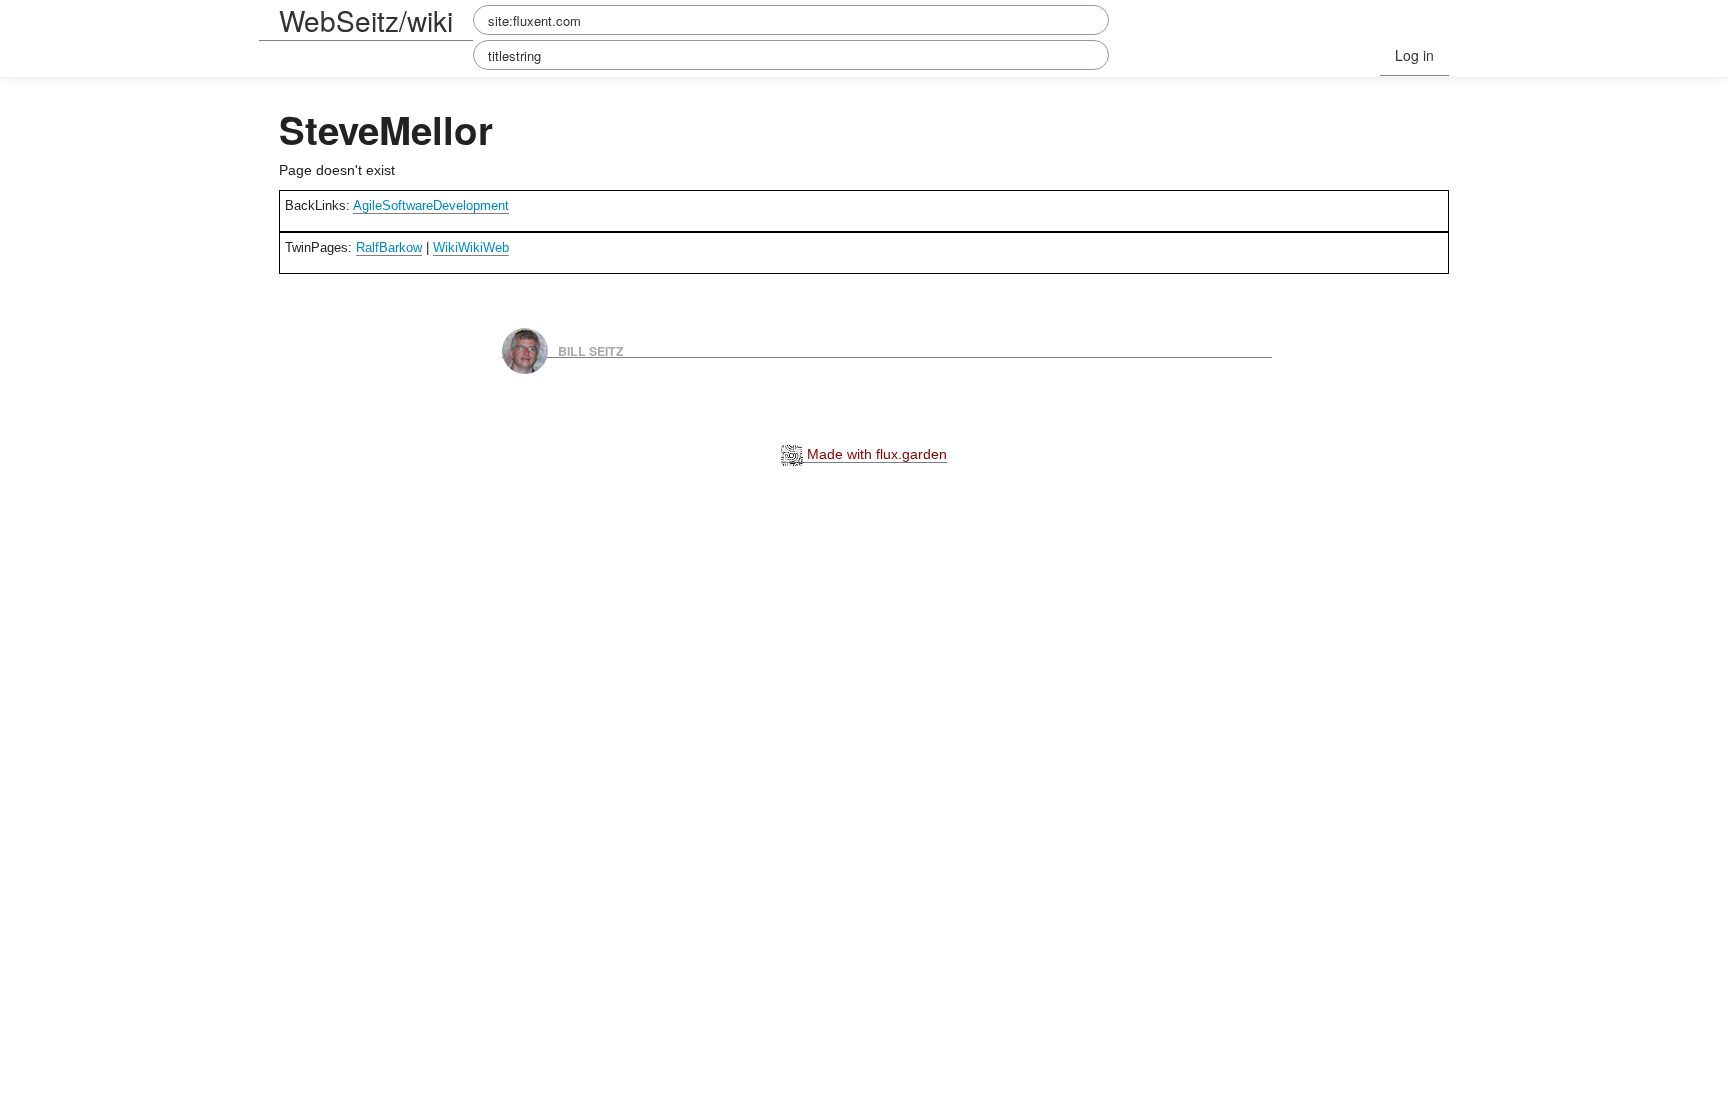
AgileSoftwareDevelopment (431, 205)
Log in (1414, 55)
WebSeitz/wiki (366, 20)
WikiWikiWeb (471, 247)
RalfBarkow (389, 247)
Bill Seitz (591, 350)
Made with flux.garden (875, 454)
